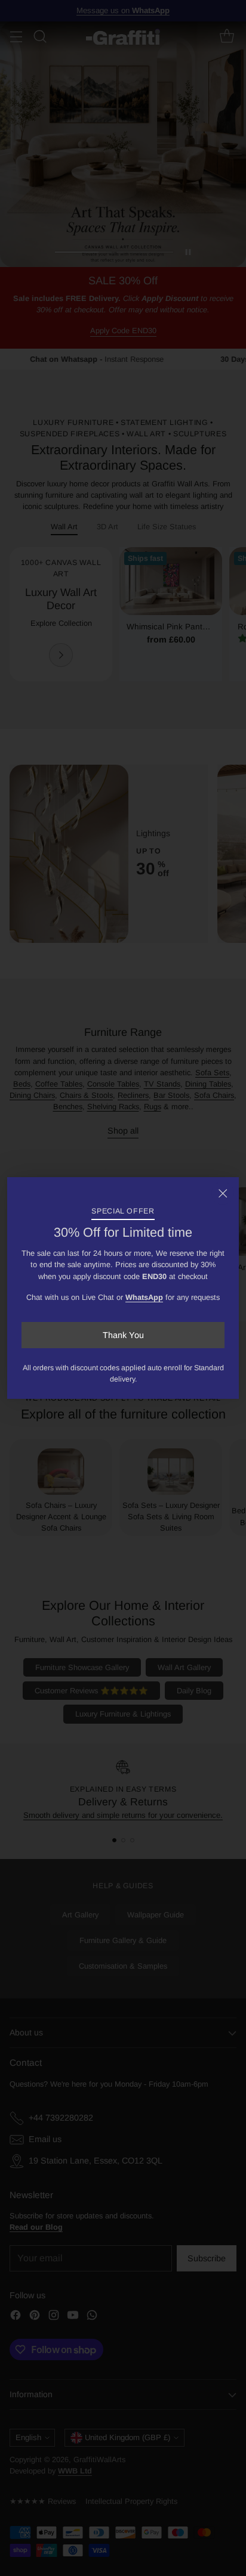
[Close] (223, 1193)
